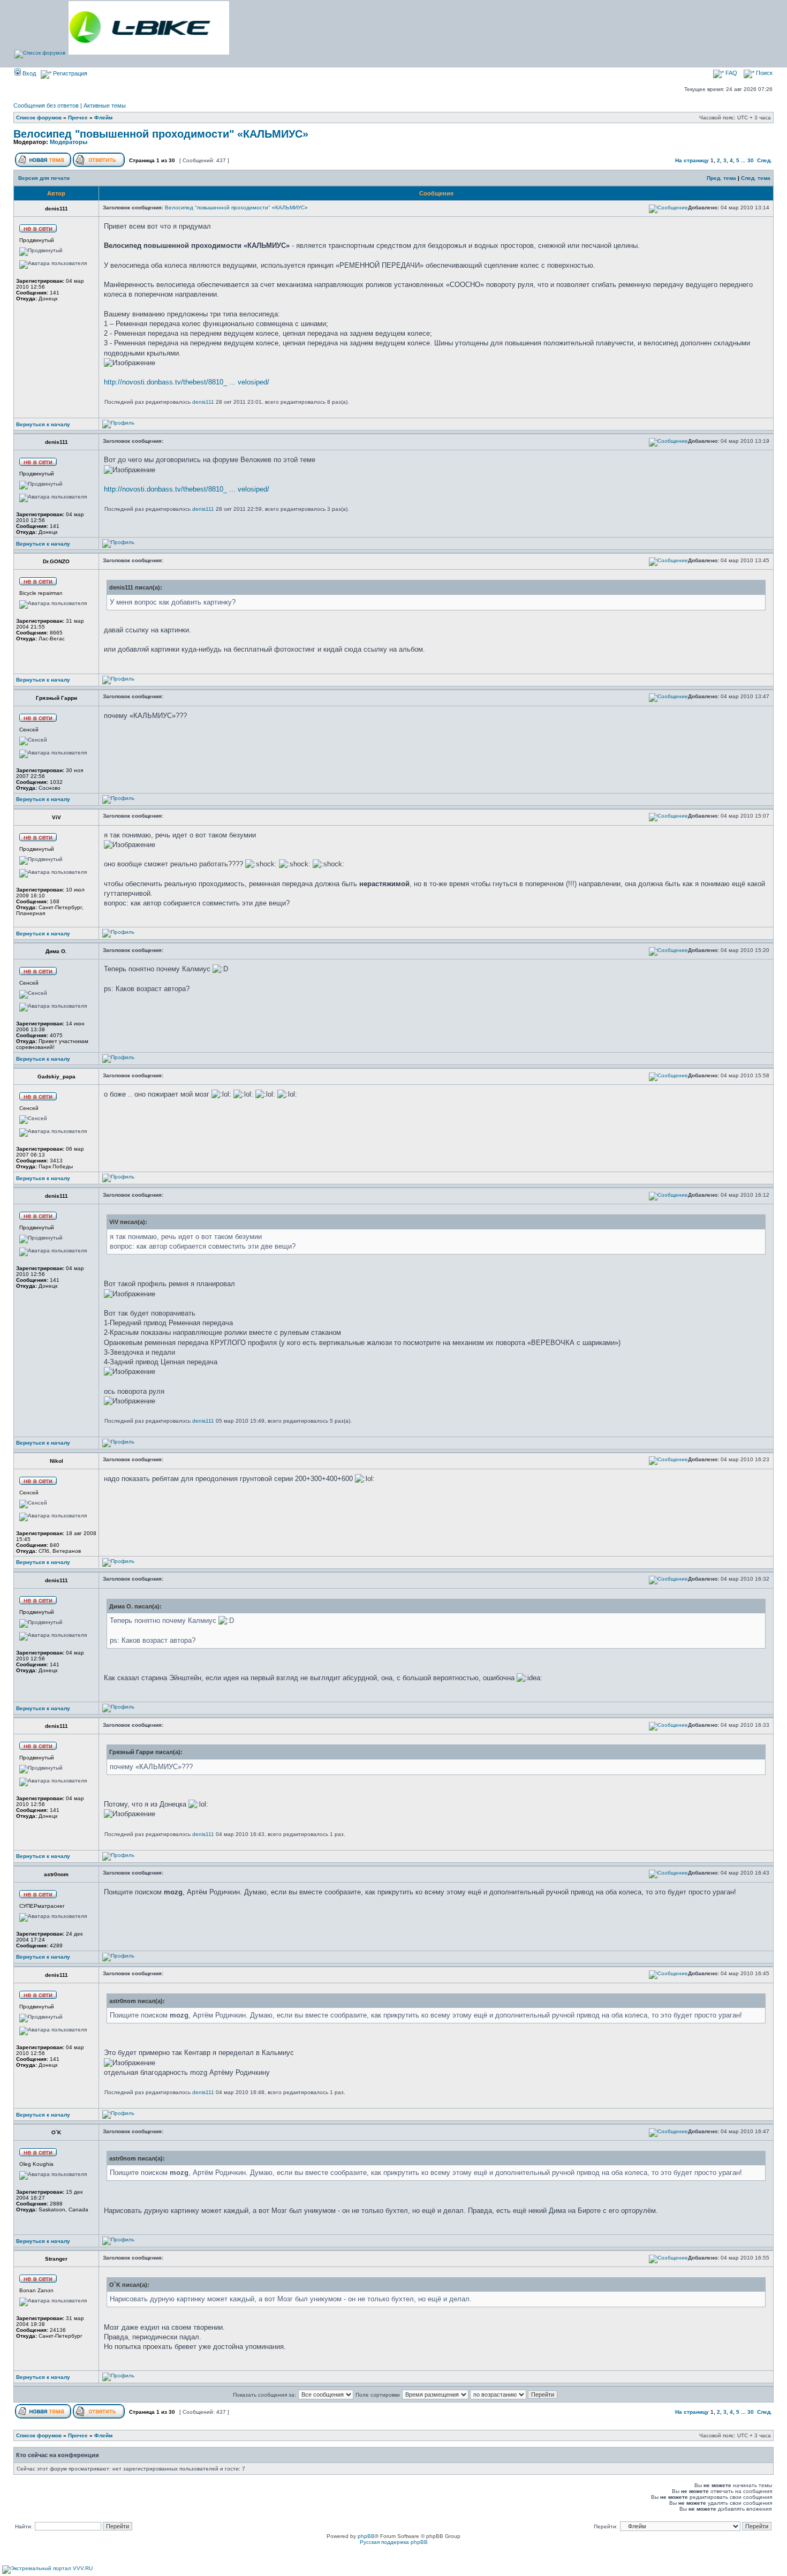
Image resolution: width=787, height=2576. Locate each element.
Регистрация (69, 73)
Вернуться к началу (43, 424)
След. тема (756, 178)
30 (751, 160)
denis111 (203, 402)
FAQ (731, 73)
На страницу (692, 160)
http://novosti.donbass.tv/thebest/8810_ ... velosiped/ (187, 382)
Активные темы (105, 105)
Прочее (78, 118)
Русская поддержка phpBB (394, 2542)
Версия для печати (44, 178)
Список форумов (39, 118)
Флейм (103, 118)
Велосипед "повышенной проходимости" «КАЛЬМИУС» (161, 134)
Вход (28, 73)
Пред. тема (721, 178)
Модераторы (69, 142)
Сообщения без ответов (46, 105)
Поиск (763, 73)
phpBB (366, 2536)
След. (765, 160)
